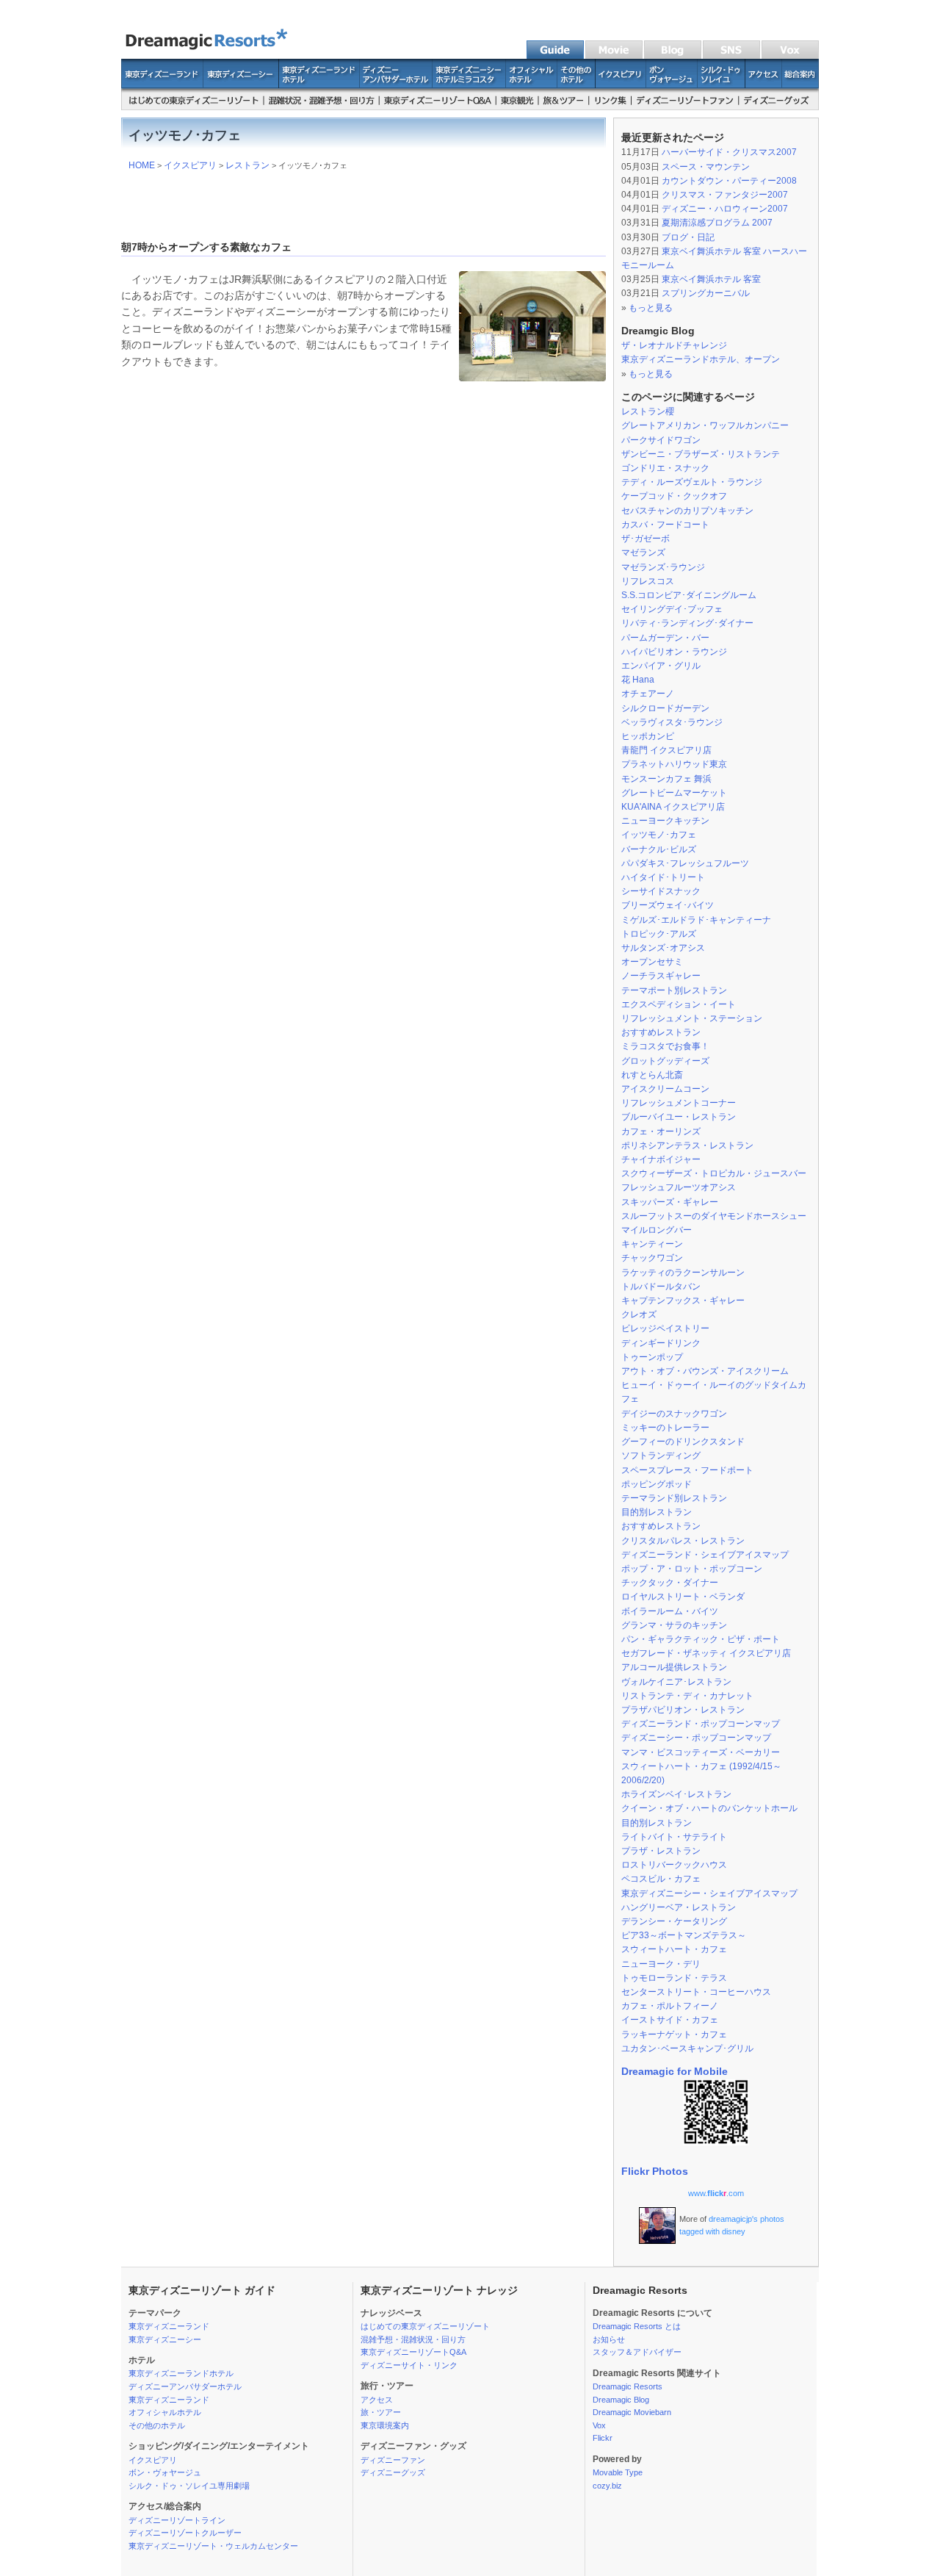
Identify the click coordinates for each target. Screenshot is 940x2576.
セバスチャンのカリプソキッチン (687, 511)
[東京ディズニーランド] (162, 84)
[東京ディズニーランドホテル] (319, 84)
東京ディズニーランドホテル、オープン (701, 359)
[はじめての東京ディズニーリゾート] (193, 107)
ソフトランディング (661, 1456)
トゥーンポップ (652, 1357)
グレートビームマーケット (674, 793)
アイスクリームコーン (665, 1089)
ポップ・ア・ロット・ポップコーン (692, 1569)
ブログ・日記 (688, 237)
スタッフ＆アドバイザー (637, 2352)
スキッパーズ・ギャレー (670, 1202)
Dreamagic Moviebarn (632, 2412)
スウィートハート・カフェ (674, 1949)
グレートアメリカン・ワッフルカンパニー (705, 425)
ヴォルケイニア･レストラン (676, 1682)
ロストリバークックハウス (674, 1865)
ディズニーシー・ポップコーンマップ (696, 1738)
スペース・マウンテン (706, 167)
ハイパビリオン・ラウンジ (674, 652)
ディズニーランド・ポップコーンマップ (701, 1724)
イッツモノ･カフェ (659, 835)
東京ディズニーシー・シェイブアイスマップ (709, 1893)
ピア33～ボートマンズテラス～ (684, 1935)
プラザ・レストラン (661, 1851)
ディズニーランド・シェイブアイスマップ (705, 1555)
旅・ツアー (381, 2412)
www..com (716, 2193)
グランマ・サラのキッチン (674, 1625)
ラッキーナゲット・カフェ (674, 2034)
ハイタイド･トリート (663, 877)
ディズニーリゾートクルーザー (185, 2533)
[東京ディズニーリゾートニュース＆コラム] (672, 56)
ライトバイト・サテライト (674, 1837)
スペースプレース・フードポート (687, 1470)
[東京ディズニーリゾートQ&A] (438, 107)
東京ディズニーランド (169, 2326)
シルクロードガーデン (665, 708)
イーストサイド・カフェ (670, 2020)
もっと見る (651, 308)
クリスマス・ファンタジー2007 (725, 195)
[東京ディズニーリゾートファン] (685, 107)
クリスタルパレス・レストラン (683, 1541)
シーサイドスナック (661, 891)
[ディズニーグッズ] (779, 107)
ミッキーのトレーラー (665, 1428)
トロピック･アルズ (659, 934)
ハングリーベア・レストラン (679, 1907)
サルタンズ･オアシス (663, 948)
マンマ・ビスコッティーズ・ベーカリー (701, 1752)
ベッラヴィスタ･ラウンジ (672, 722)
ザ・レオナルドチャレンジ (674, 345)
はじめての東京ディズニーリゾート (425, 2326)
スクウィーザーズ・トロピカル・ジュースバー (714, 1173)
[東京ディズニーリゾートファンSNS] (731, 56)
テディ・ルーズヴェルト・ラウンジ (692, 482)
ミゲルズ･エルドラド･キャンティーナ (696, 920)
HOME (142, 165)
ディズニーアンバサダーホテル (185, 2386)
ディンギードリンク (661, 1343)
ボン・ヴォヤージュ (165, 2472)
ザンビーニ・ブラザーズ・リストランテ (701, 454)
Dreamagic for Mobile (675, 2071)
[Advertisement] (364, 202)
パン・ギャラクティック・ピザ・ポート (701, 1639)
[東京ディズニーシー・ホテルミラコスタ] (469, 84)
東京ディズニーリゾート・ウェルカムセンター (213, 2546)
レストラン (247, 165)
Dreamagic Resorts (628, 2386)
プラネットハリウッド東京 (674, 764)
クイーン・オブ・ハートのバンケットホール (709, 1808)
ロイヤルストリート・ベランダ (683, 1597)
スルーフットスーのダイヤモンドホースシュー (714, 1216)
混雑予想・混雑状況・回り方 (413, 2339)
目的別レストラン (657, 1512)
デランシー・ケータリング (674, 1921)
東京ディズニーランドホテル (181, 2373)
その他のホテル (157, 2425)
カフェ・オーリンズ (661, 1132)
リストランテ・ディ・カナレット (687, 1696)
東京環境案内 (385, 2425)
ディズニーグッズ (393, 2472)
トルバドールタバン (661, 1287)
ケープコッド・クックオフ (674, 496)
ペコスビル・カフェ (661, 1879)
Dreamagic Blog (621, 2400)
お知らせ (609, 2339)
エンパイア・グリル (661, 666)
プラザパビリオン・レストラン (683, 1710)
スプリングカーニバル (706, 293)
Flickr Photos (655, 2171)
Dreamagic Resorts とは (637, 2326)
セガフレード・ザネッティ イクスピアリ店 (706, 1653)
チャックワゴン (652, 1258)
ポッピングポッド (657, 1484)
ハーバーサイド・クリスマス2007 (729, 152)
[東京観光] (518, 107)
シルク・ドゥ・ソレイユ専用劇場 (189, 2486)
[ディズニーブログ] (789, 56)
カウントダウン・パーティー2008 (729, 181)
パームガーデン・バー (665, 638)
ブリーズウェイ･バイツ (668, 905)
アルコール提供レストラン (674, 1667)
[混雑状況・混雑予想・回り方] (322, 107)
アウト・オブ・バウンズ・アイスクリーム (705, 1371)
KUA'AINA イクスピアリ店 (673, 807)
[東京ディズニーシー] (241, 84)
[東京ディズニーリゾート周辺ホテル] (576, 84)
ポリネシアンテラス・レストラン (687, 1145)
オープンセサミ (652, 962)
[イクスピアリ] (621, 84)
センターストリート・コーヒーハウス (696, 1992)
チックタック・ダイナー (670, 1583)
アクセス (377, 2400)
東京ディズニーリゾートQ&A (413, 2352)
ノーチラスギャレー (661, 976)
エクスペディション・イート (679, 1004)
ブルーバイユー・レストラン (679, 1117)
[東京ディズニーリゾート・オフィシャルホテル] (532, 84)
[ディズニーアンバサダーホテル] (396, 84)
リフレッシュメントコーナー (679, 1103)
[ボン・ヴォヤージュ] (672, 84)
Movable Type (618, 2472)
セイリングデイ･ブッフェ (672, 609)
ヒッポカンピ (648, 736)
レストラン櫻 (648, 411)
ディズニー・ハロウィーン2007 (725, 209)
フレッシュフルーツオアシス (679, 1187)
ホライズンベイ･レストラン (676, 1794)
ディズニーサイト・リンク (409, 2365)
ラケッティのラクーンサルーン (683, 1273)
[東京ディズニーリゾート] (213, 56)
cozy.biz (607, 2486)
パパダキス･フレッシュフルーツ (685, 863)
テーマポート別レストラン (674, 990)
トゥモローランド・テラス (674, 1978)
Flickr (603, 2438)
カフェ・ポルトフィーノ (670, 2006)
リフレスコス (648, 581)
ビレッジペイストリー (665, 1328)
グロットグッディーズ (665, 1061)
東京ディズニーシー (165, 2339)
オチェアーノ (648, 694)
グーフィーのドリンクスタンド (683, 1442)
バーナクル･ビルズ (659, 849)
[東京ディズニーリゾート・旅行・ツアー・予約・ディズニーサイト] (564, 107)
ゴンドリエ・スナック (665, 468)
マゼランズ (643, 553)
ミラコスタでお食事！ (665, 1046)
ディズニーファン (393, 2460)
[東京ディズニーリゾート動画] (613, 56)
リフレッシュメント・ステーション (692, 1018)
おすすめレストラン (661, 1032)
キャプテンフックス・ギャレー (683, 1300)
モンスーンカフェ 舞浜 (666, 779)
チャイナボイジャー (661, 1159)
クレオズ (639, 1314)
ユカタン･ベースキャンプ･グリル (687, 2048)
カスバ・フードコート (665, 525)
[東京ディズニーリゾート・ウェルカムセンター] (800, 84)
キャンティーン (652, 1244)
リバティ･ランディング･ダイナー (687, 623)
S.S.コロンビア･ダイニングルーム (689, 595)
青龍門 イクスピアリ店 (666, 750)
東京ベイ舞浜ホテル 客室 (711, 279)
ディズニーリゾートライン (177, 2520)
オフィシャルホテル (165, 2412)
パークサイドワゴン (661, 440)
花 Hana (638, 680)
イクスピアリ (190, 165)
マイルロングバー (657, 1230)
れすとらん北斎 (652, 1075)
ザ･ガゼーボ (646, 539)
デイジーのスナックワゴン (674, 1414)
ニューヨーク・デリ (661, 1964)
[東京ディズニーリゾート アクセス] (764, 84)
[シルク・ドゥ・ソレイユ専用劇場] (722, 84)
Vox (599, 2425)
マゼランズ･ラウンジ (663, 567)
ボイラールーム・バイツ (670, 1611)
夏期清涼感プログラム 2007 (717, 223)
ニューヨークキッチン (665, 821)
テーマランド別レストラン (674, 1498)
